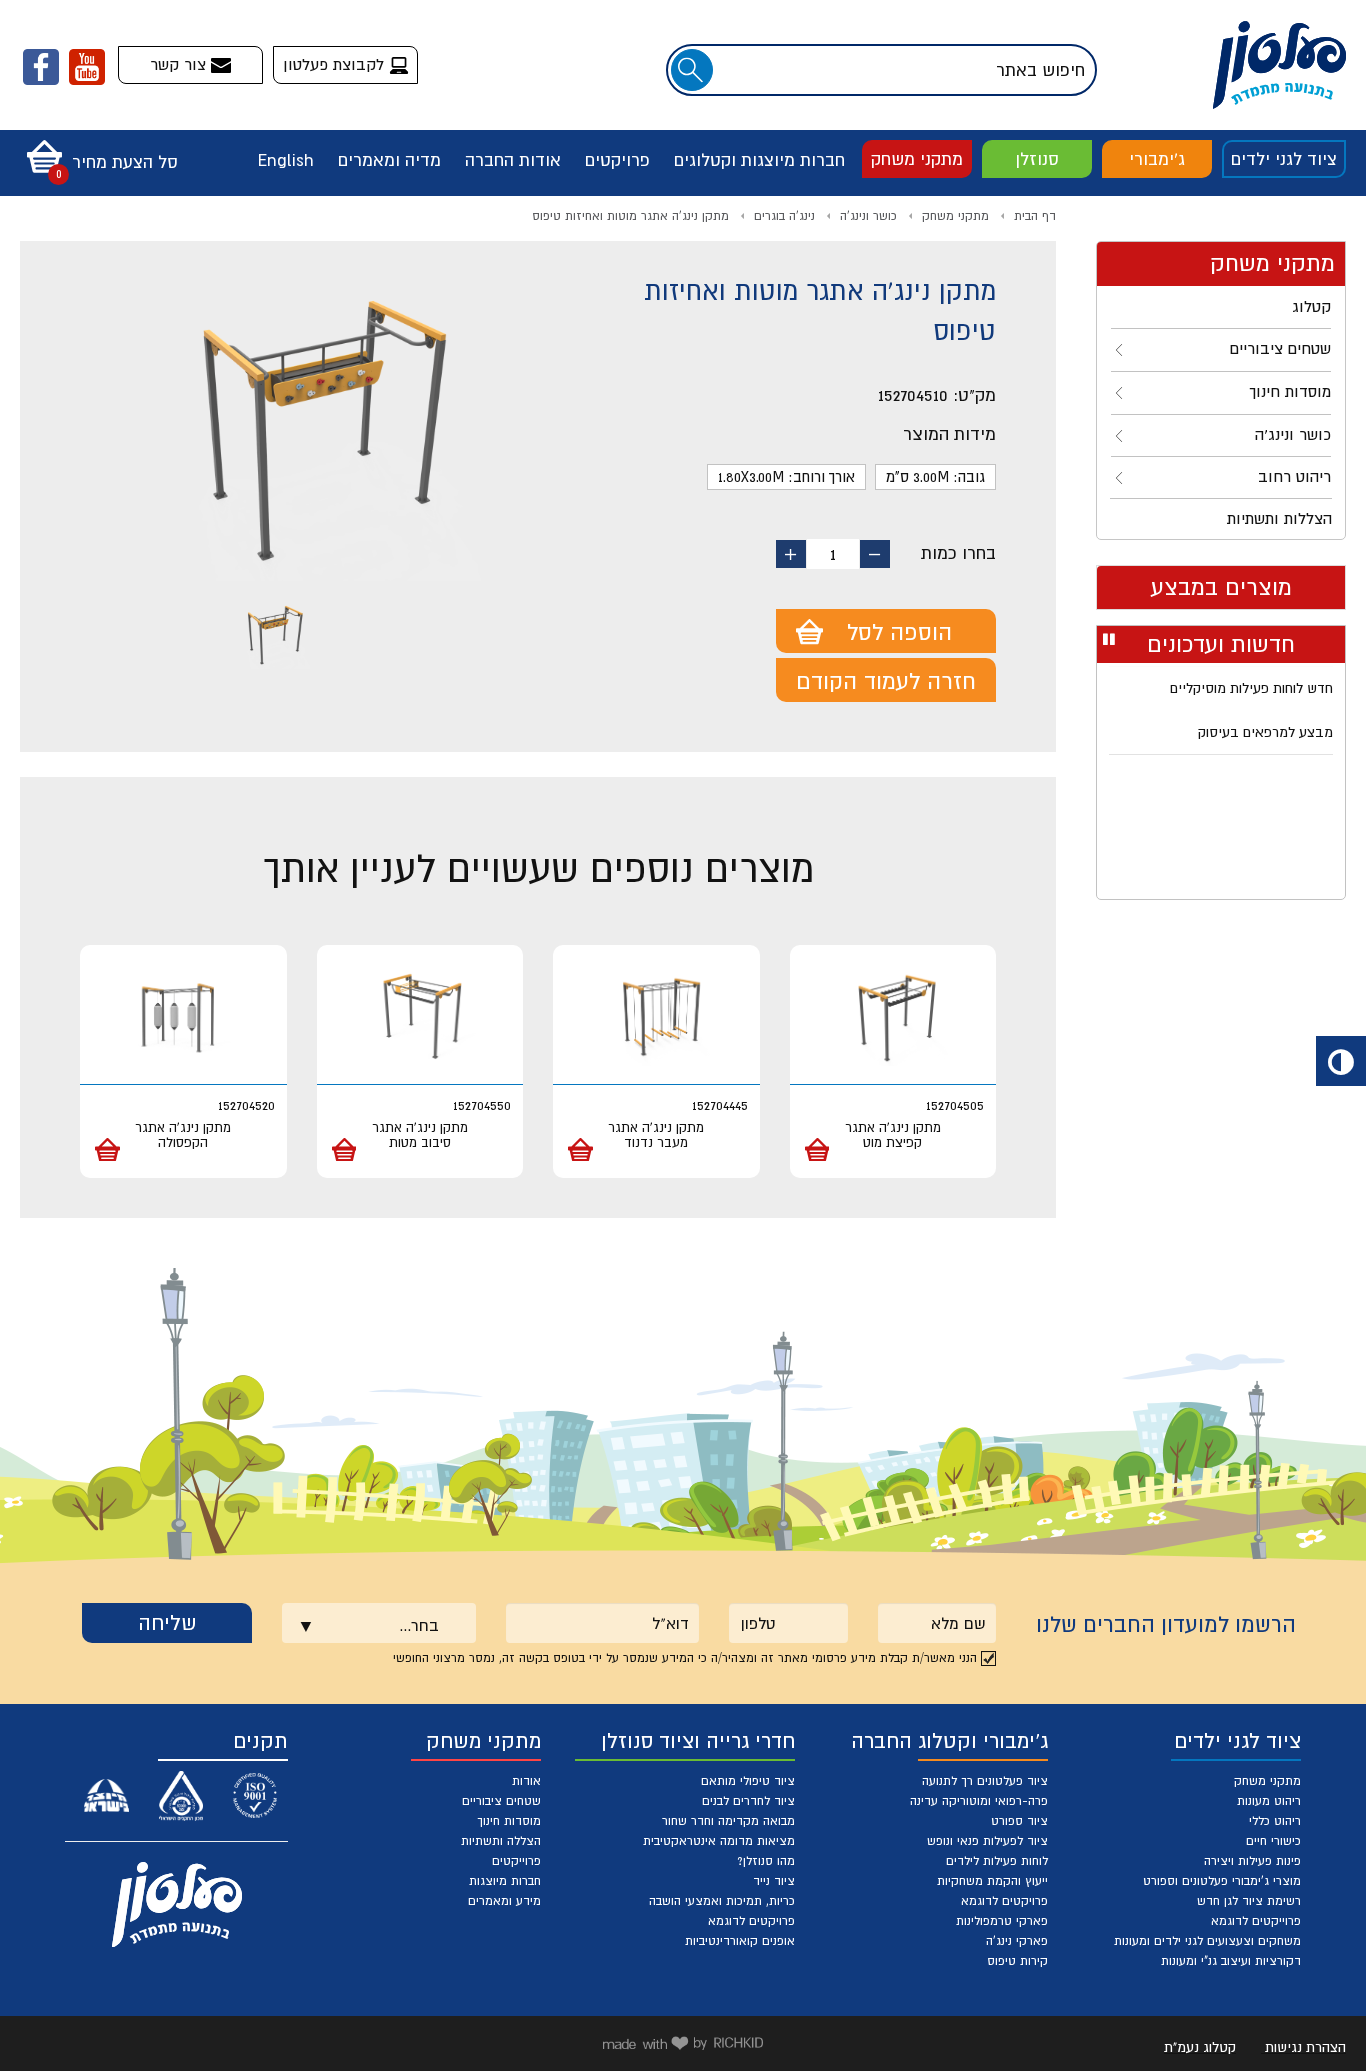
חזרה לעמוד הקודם (886, 681)
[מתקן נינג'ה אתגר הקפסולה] (183, 1017)
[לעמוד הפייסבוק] (41, 67)
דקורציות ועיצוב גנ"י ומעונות (1231, 1961)
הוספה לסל (899, 632)
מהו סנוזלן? (766, 1861)
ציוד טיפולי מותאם (748, 1781)
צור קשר (180, 64)
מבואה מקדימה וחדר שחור (728, 1821)
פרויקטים (617, 160)
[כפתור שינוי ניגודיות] (1341, 1061)
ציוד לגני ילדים (1284, 159)
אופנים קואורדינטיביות (740, 1941)
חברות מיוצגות (505, 1881)
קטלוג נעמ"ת (1200, 2047)
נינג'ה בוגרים (784, 216)
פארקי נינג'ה (1017, 1941)
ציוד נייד (774, 1881)
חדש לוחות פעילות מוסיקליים (1251, 685)
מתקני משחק (917, 159)
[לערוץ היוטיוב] (87, 67)
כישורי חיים (1273, 1841)
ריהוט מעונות (1269, 1801)
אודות (526, 1781)
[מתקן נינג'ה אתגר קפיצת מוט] (893, 1017)
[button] (97, 150)
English (286, 160)
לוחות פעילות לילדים (997, 1861)
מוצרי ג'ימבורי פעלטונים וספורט (1222, 1881)
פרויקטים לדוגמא (1004, 1901)
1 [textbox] (833, 554)
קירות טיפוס (1017, 1961)
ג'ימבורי (1157, 159)
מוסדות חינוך (509, 1821)
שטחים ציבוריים (501, 1801)
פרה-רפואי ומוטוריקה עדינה (979, 1801)
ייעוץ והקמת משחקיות (992, 1881)
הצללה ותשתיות (501, 1841)
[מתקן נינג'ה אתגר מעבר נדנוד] (656, 1017)
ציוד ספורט (1019, 1821)
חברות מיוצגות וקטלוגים (759, 160)
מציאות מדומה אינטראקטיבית (719, 1841)
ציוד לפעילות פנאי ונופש (987, 1841)
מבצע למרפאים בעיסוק (1265, 729)
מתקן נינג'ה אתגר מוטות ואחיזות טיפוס (630, 216)
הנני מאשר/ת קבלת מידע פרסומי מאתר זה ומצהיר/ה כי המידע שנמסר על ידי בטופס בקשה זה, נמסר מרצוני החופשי (685, 1658)
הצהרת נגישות (1305, 2047)
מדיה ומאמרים (389, 160)
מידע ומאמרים (504, 1901)
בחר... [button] (419, 1625)
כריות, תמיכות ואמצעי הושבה (722, 1901)
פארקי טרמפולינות (1002, 1921)
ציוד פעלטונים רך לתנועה (985, 1781)
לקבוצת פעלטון (336, 64)
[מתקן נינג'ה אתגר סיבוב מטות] (420, 1017)
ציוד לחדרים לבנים (748, 1801)
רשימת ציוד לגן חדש (1249, 1901)
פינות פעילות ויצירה (1252, 1861)
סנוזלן (1037, 159)
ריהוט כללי (1275, 1821)
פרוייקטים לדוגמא (1256, 1921)
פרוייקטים (516, 1861)
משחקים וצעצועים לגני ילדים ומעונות (1207, 1941)
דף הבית (1035, 216)
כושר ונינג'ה (868, 216)
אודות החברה (513, 160)
